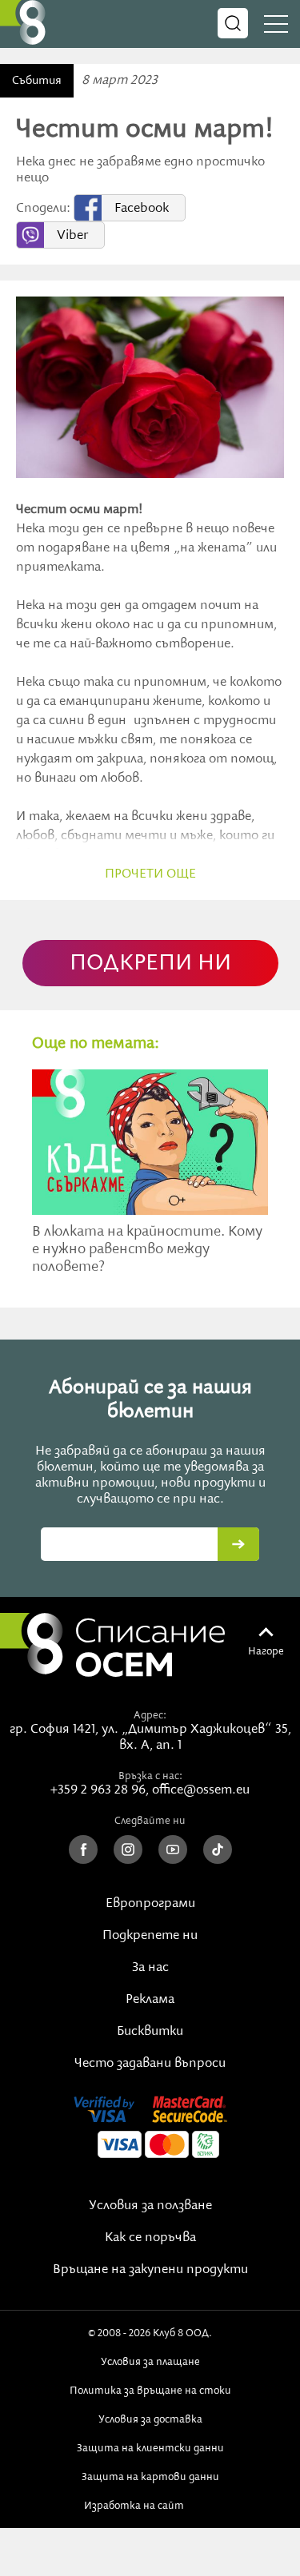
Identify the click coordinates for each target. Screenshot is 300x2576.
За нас (150, 1968)
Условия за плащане (150, 2362)
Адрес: (150, 1715)
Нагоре (266, 1651)
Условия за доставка (150, 2419)
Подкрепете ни (150, 1936)
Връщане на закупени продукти (150, 2270)
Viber (72, 236)
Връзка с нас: (150, 1776)
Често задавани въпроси (150, 2064)
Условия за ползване (150, 2206)
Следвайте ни (150, 1821)
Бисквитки (150, 2032)
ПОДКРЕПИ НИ (150, 964)
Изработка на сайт (137, 2506)
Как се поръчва (150, 2238)
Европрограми (150, 1904)
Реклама (150, 2000)
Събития (37, 81)
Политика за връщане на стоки (150, 2391)
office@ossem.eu (201, 1790)
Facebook (142, 209)
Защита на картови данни (150, 2477)
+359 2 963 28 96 (98, 1790)
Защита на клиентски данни (150, 2448)
